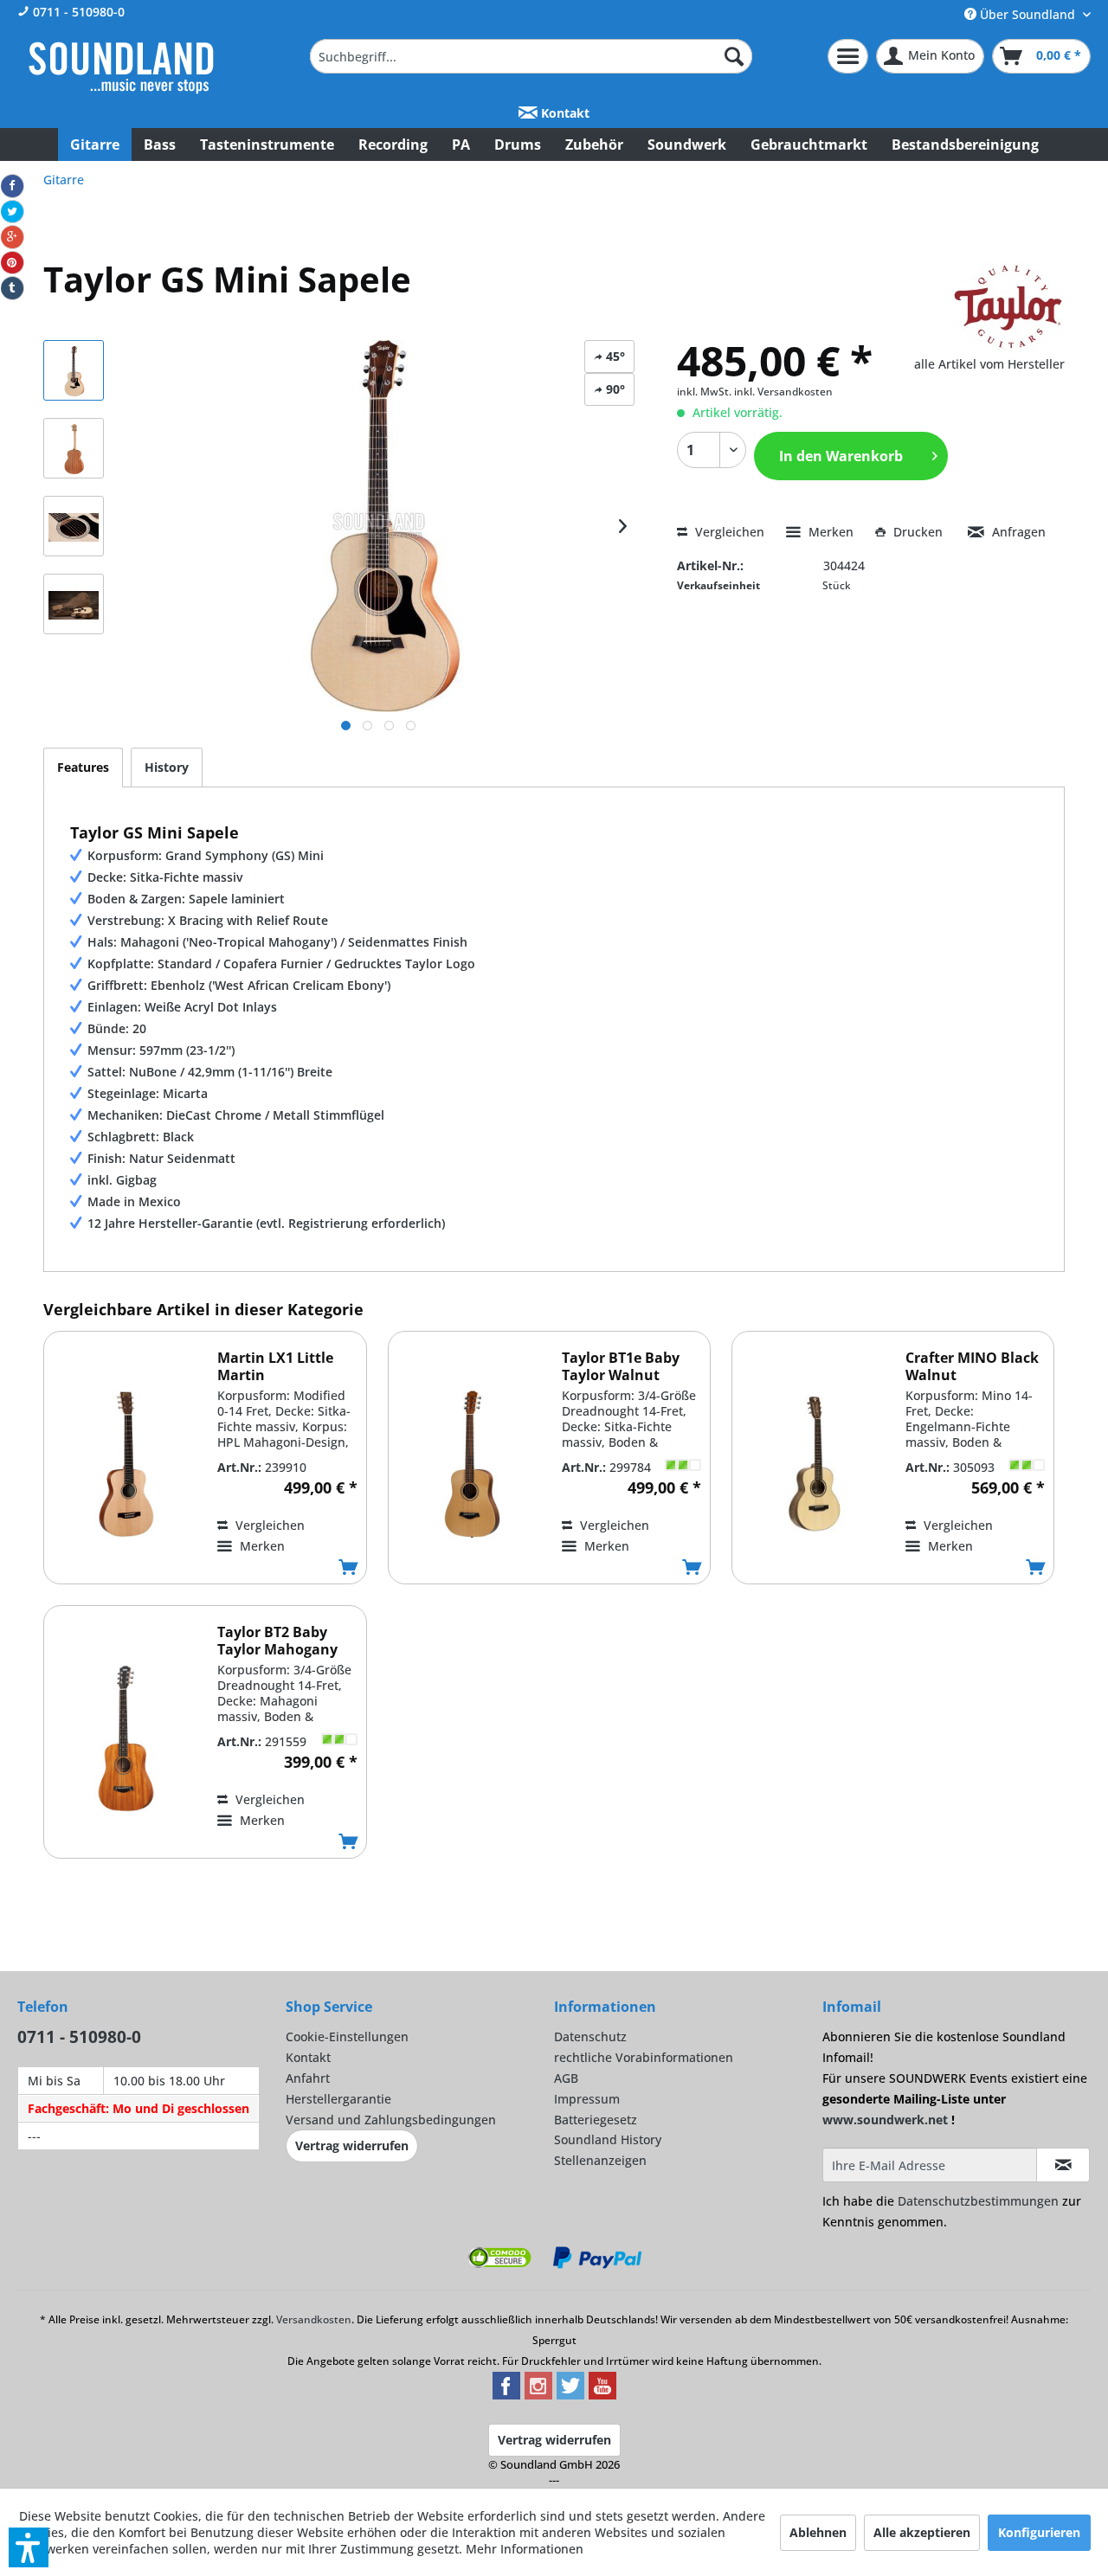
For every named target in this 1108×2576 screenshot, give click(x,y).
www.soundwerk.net (885, 2120)
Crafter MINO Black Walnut (972, 1366)
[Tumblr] (12, 288)
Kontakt (564, 113)
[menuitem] (531, 56)
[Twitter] (12, 212)
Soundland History (608, 2139)
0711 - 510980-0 (77, 12)
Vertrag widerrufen (352, 2146)
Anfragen (1017, 532)
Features (83, 767)
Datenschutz (590, 2036)
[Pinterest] (12, 263)
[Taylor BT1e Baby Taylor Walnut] (471, 1464)
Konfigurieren (1039, 2532)
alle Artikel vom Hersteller (989, 364)
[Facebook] (12, 186)
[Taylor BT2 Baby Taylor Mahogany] (126, 1738)
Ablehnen (818, 2532)
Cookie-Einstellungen (347, 2036)
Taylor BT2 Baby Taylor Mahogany (277, 1641)
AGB (566, 2078)
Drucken (918, 532)
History (167, 767)
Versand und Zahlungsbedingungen (391, 2120)
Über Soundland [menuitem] (1027, 14)
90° (614, 389)
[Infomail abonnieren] (1063, 2165)
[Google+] (12, 237)
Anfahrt (308, 2078)
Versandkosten (314, 2319)
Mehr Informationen (525, 2549)
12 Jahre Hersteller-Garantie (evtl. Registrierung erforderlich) (266, 1223)
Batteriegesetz (596, 2120)
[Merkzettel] (848, 56)
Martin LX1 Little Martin (275, 1366)
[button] (29, 2547)
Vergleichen (728, 532)
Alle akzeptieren (922, 2532)
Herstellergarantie (338, 2099)
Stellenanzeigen (600, 2160)
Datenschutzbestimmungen (978, 2201)
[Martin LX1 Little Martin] (126, 1464)
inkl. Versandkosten (783, 392)
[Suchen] (734, 56)
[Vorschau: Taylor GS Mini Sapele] (74, 370)
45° (614, 356)
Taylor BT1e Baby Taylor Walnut (621, 1366)
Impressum (587, 2099)
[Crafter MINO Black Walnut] (815, 1464)
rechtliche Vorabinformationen (644, 2057)
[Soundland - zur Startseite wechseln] (121, 67)
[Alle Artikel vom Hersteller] (1008, 307)
